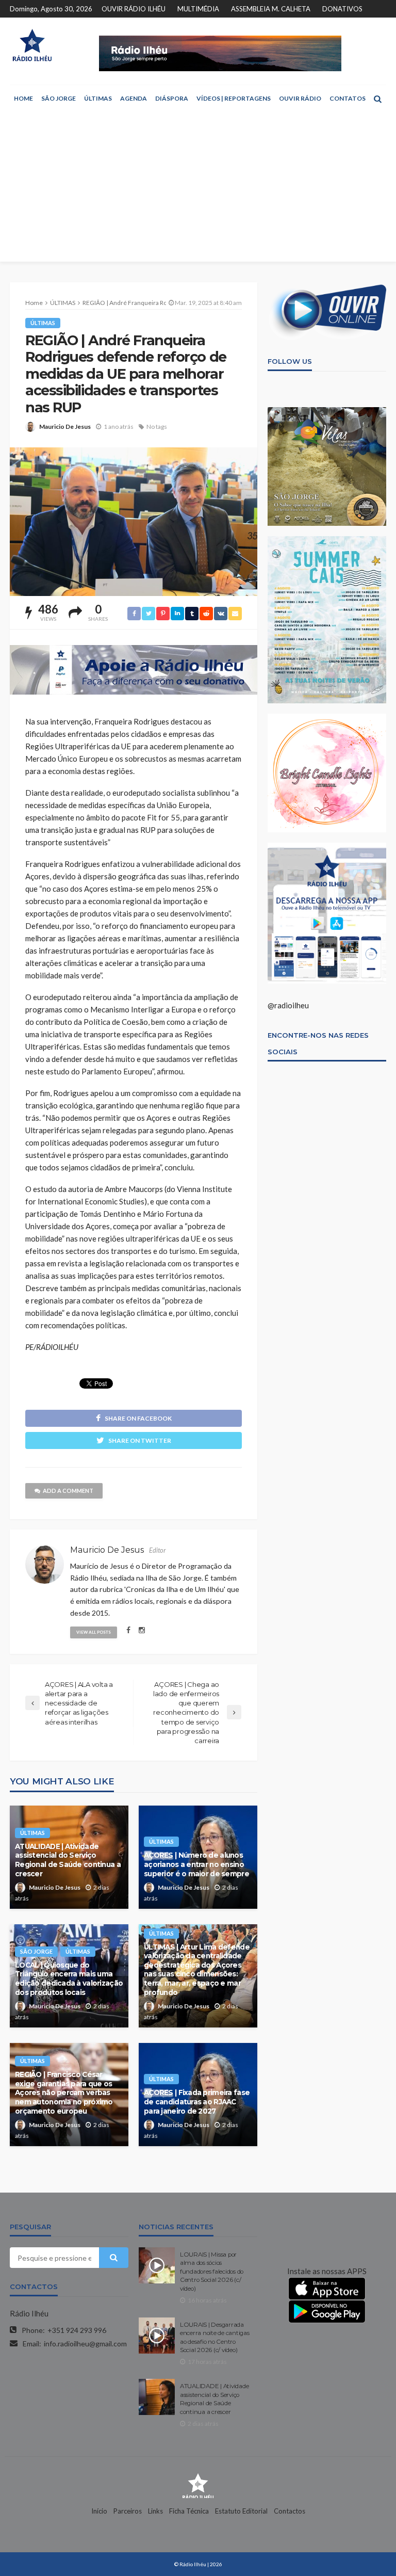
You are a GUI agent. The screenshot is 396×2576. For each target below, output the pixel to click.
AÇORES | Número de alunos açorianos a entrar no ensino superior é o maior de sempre (196, 1864)
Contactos (290, 2511)
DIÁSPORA (172, 98)
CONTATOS (348, 98)
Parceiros (128, 2511)
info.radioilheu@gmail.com (85, 2344)
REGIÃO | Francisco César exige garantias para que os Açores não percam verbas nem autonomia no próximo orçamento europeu (64, 2092)
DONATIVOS (342, 9)
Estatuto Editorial (241, 2511)
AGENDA (134, 98)
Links (155, 2511)
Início (99, 2511)
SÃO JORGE (59, 98)
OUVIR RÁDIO (300, 98)
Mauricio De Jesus (65, 426)
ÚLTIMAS (98, 98)
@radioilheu (288, 1005)
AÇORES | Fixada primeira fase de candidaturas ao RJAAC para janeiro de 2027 (197, 2102)
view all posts (94, 1632)
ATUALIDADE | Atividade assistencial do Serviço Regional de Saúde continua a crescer (68, 1860)
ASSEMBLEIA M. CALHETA (271, 9)
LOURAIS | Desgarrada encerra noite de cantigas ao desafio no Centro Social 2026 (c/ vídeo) (215, 2337)
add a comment (68, 1491)
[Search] (377, 99)
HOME (23, 98)
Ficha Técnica (189, 2511)
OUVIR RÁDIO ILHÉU (134, 9)
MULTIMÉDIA (198, 9)
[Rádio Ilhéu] (32, 45)
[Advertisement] (198, 189)
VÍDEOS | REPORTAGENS (234, 98)
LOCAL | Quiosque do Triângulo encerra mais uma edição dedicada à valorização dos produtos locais (69, 1979)
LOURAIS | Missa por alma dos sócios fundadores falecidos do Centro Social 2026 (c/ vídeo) (212, 2272)
